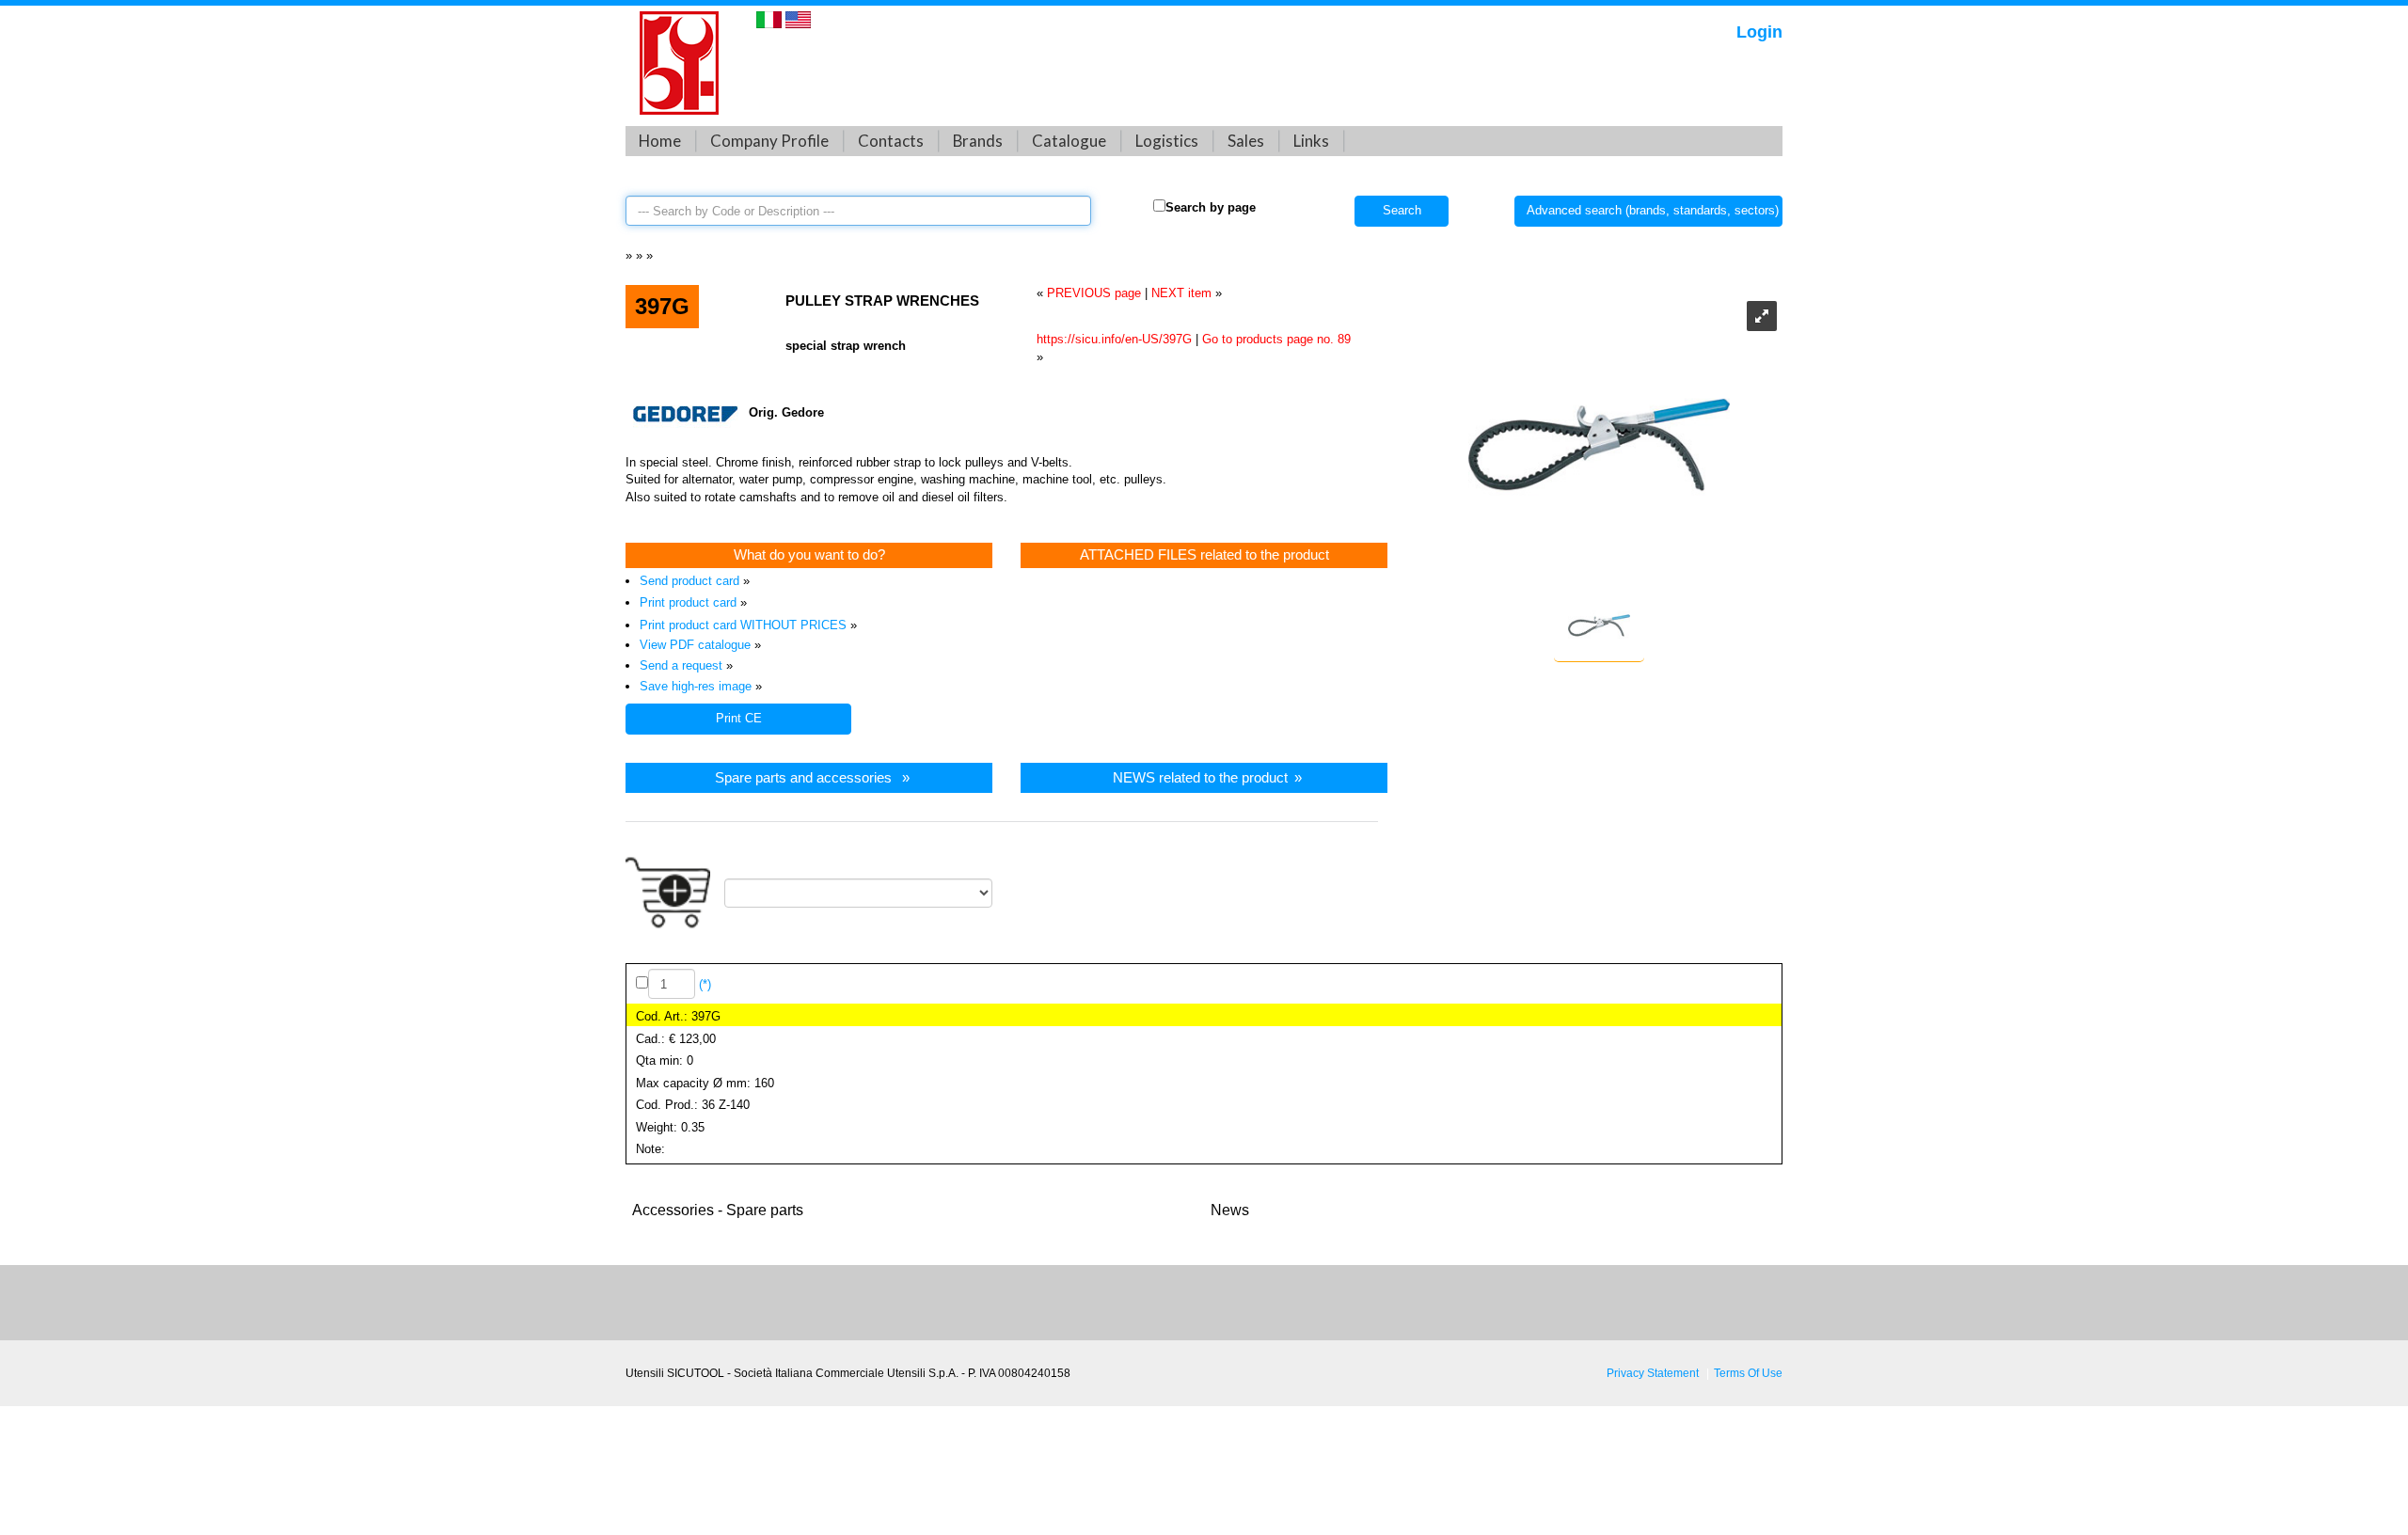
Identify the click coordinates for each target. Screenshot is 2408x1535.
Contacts (891, 141)
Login (1759, 32)
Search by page (1211, 207)
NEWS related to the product (1200, 777)
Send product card (689, 581)
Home (660, 141)
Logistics (1167, 141)
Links (1311, 141)
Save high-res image (696, 686)
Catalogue (1069, 141)
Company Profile (769, 141)
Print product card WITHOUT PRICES (743, 625)
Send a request (681, 665)
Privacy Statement (1653, 1373)
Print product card (688, 602)
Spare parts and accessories (803, 777)
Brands (978, 141)
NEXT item (1181, 293)
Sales (1246, 141)
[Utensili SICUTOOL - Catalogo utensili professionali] (679, 62)
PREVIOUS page (1094, 293)
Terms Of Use (1748, 1373)
